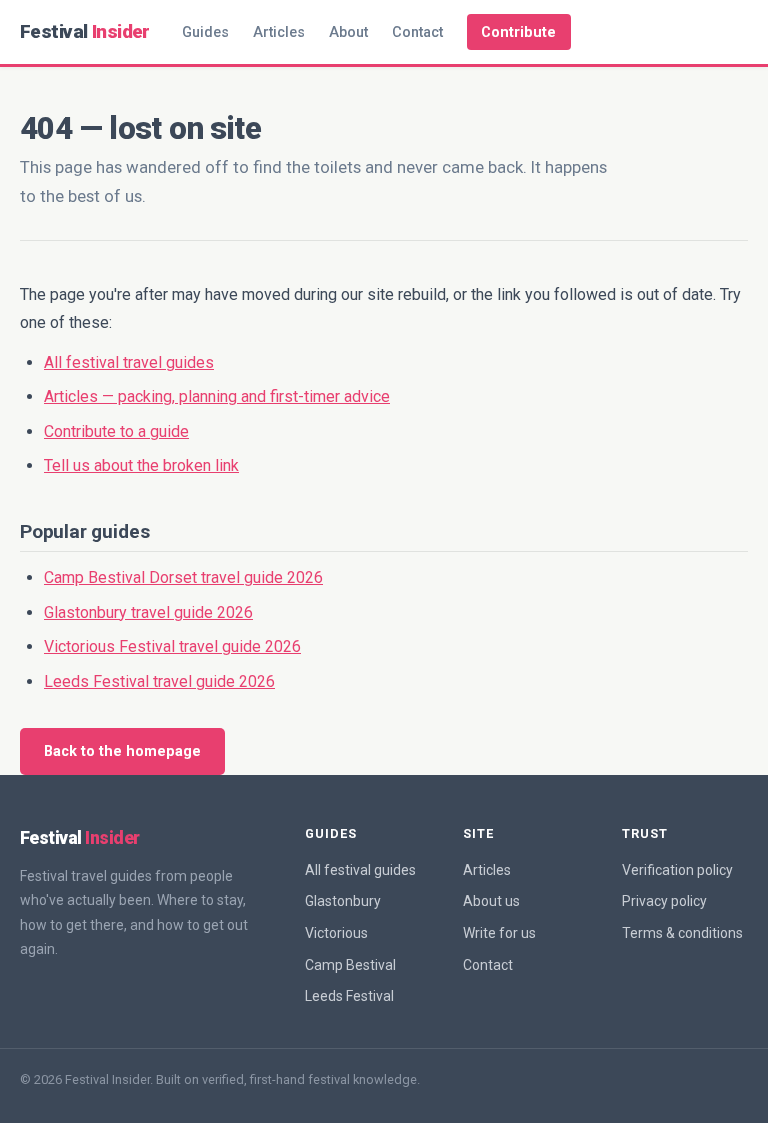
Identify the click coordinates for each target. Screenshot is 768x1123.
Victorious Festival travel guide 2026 (172, 646)
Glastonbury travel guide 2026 (148, 612)
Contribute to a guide (116, 431)
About (348, 32)
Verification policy (677, 870)
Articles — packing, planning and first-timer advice (217, 396)
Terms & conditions (682, 933)
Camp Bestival (350, 965)
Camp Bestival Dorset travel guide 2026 (183, 577)
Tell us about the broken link (141, 465)
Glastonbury (343, 901)
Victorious (336, 933)
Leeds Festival (349, 996)
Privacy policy (664, 901)
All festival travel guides (129, 362)
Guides (205, 32)
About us (491, 901)
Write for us (499, 933)
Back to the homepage (122, 751)
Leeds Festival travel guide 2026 (159, 681)
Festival (85, 31)
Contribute (518, 32)
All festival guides (360, 870)
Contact (417, 32)
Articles (279, 32)
